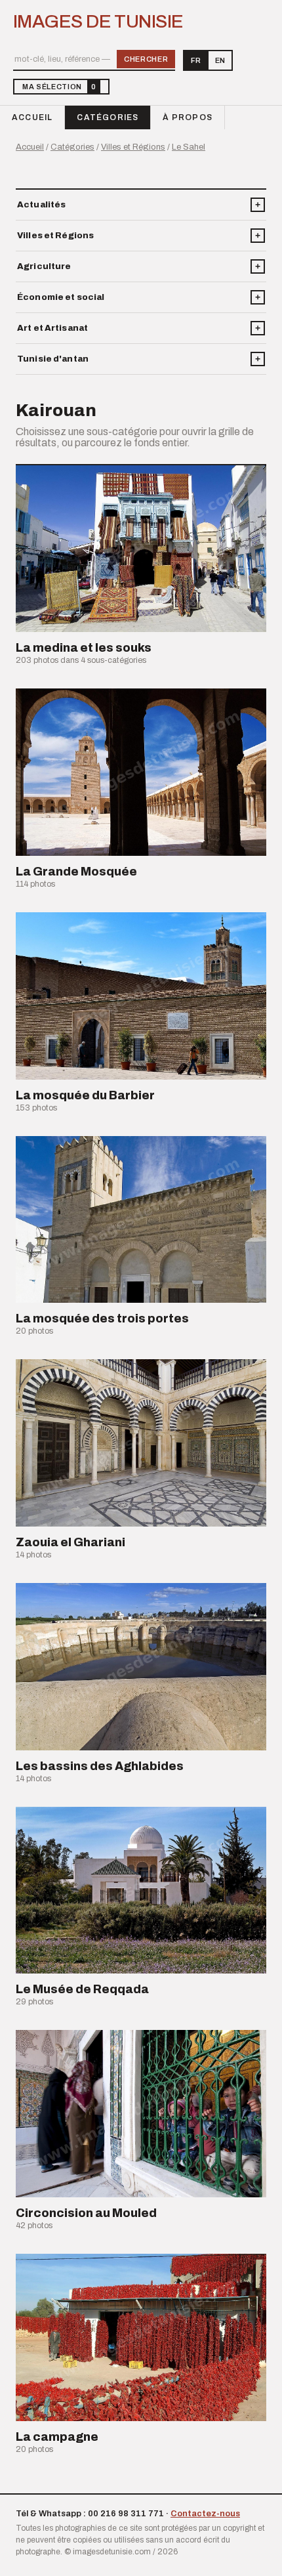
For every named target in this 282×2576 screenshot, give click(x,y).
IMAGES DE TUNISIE (98, 22)
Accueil (32, 117)
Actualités (41, 205)
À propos (188, 117)
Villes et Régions (133, 147)
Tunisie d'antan (53, 359)
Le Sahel (189, 147)
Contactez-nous (205, 2514)
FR (196, 60)
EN (220, 60)
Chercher (146, 59)
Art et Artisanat (52, 328)
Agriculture (44, 266)
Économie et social (61, 297)
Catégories (108, 117)
